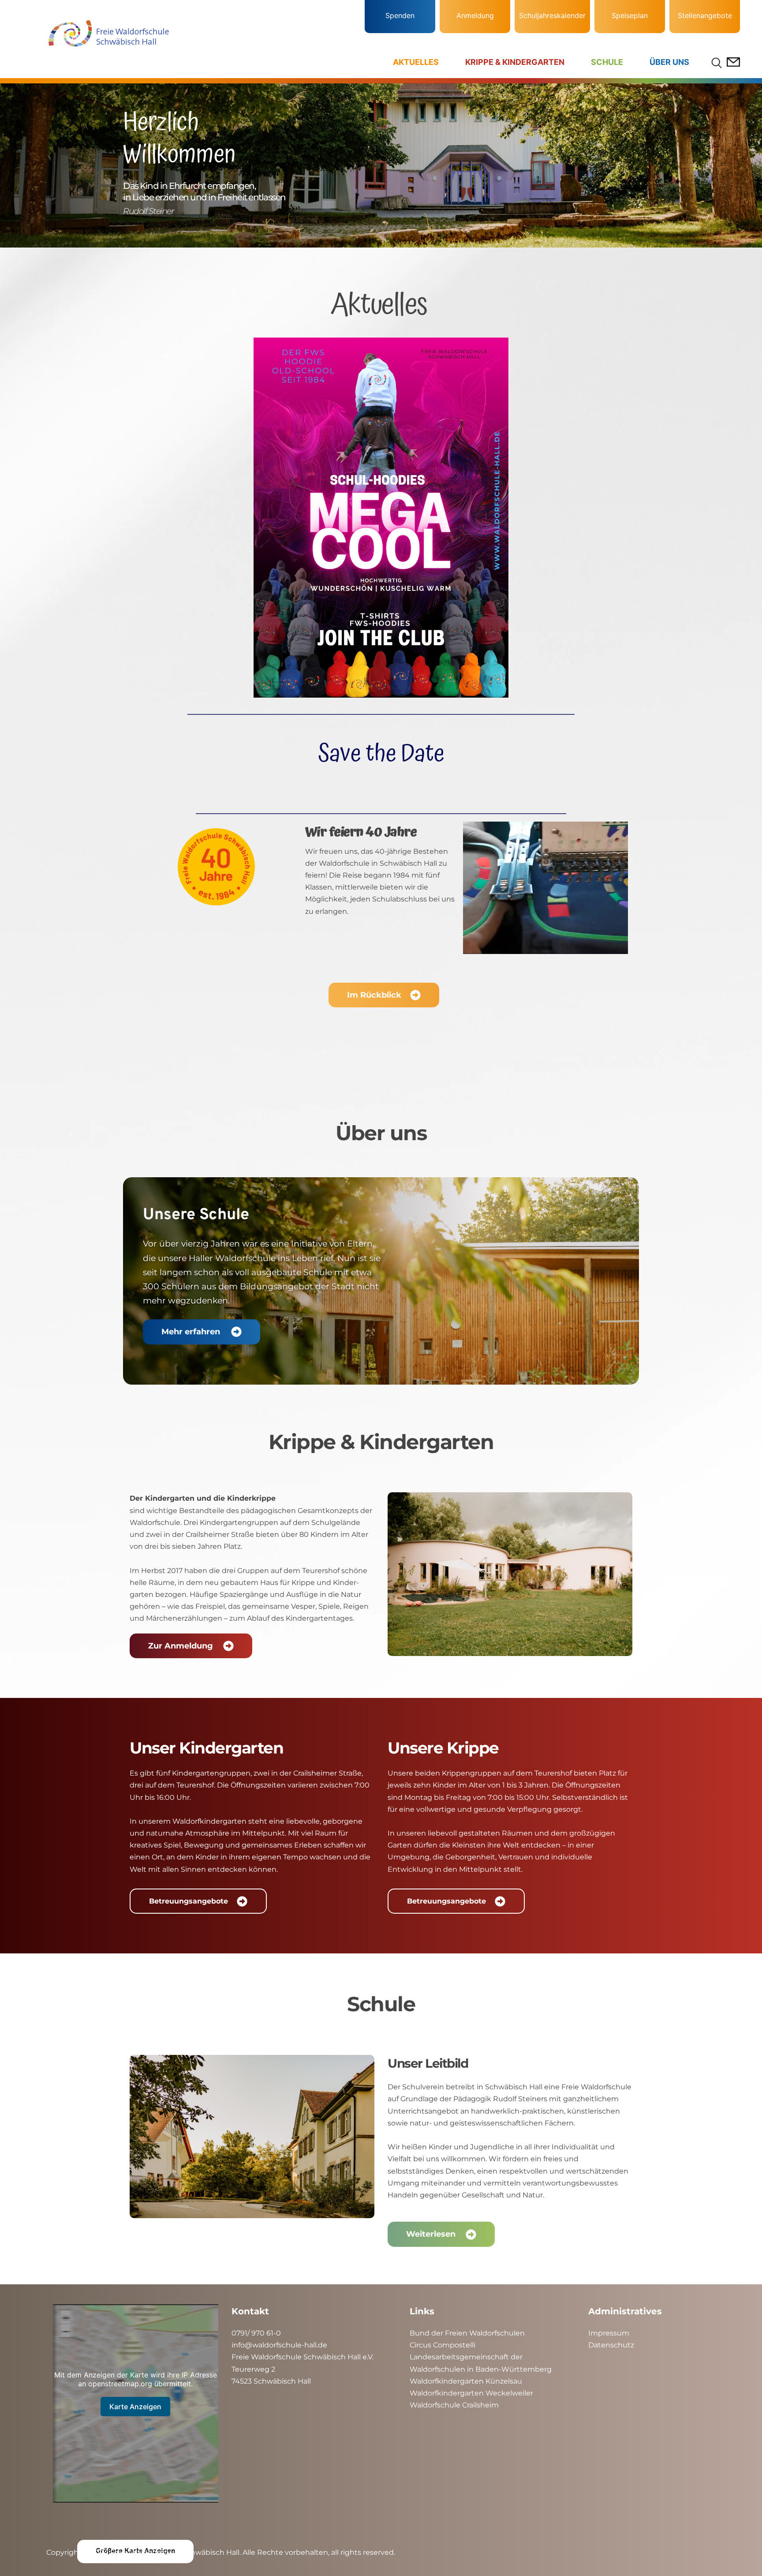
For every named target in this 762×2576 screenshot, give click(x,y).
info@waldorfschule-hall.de (279, 2345)
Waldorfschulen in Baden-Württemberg (481, 2369)
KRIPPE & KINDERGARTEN (515, 62)
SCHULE (607, 62)
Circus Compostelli (443, 2345)
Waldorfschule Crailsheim (454, 2405)
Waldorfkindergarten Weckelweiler (471, 2393)
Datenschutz (611, 2345)
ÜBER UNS (669, 62)
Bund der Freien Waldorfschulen (467, 2333)
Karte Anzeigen (135, 2407)
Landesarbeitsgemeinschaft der (466, 2357)
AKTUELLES (416, 62)
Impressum (609, 2333)
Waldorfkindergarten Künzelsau (466, 2381)
